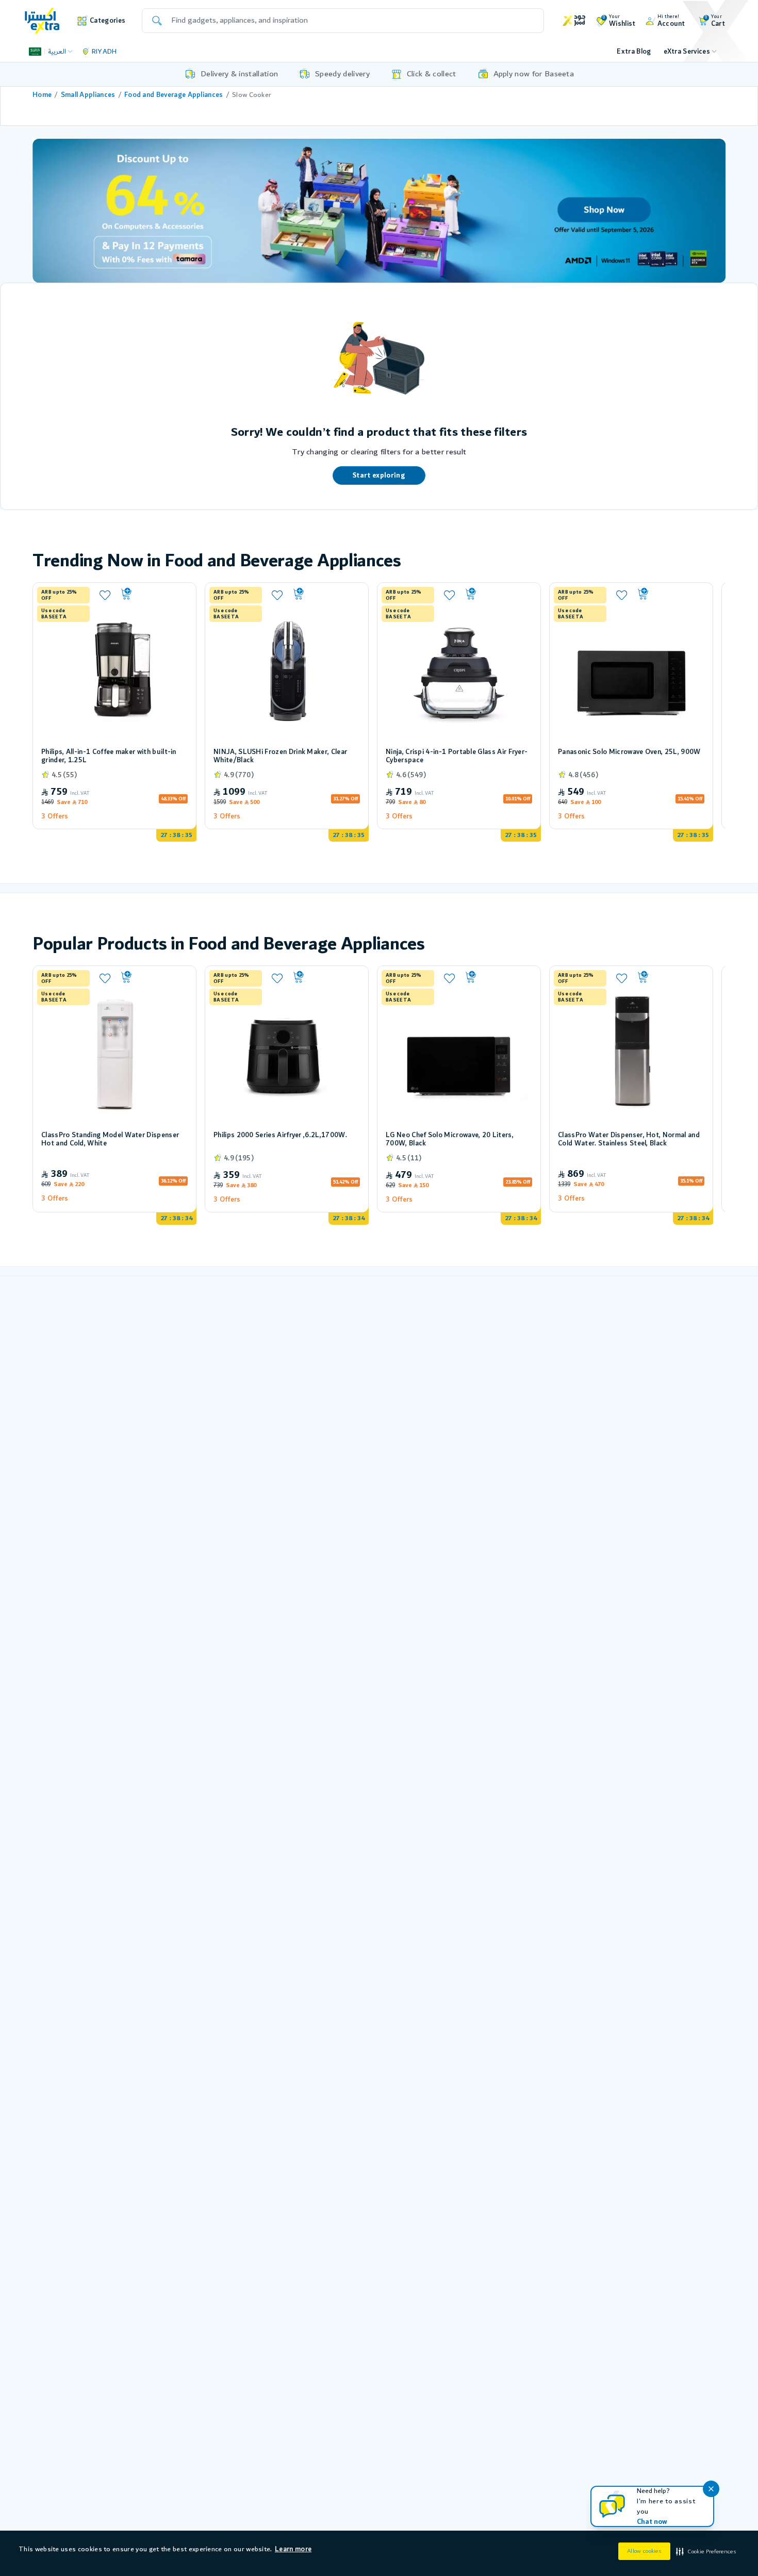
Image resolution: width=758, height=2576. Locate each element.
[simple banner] (42, 20)
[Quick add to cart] (153, 594)
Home (42, 95)
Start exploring (379, 475)
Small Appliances (88, 95)
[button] (705, 2552)
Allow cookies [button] (644, 2551)
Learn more (293, 2549)
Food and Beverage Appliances (174, 95)
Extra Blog (634, 52)
